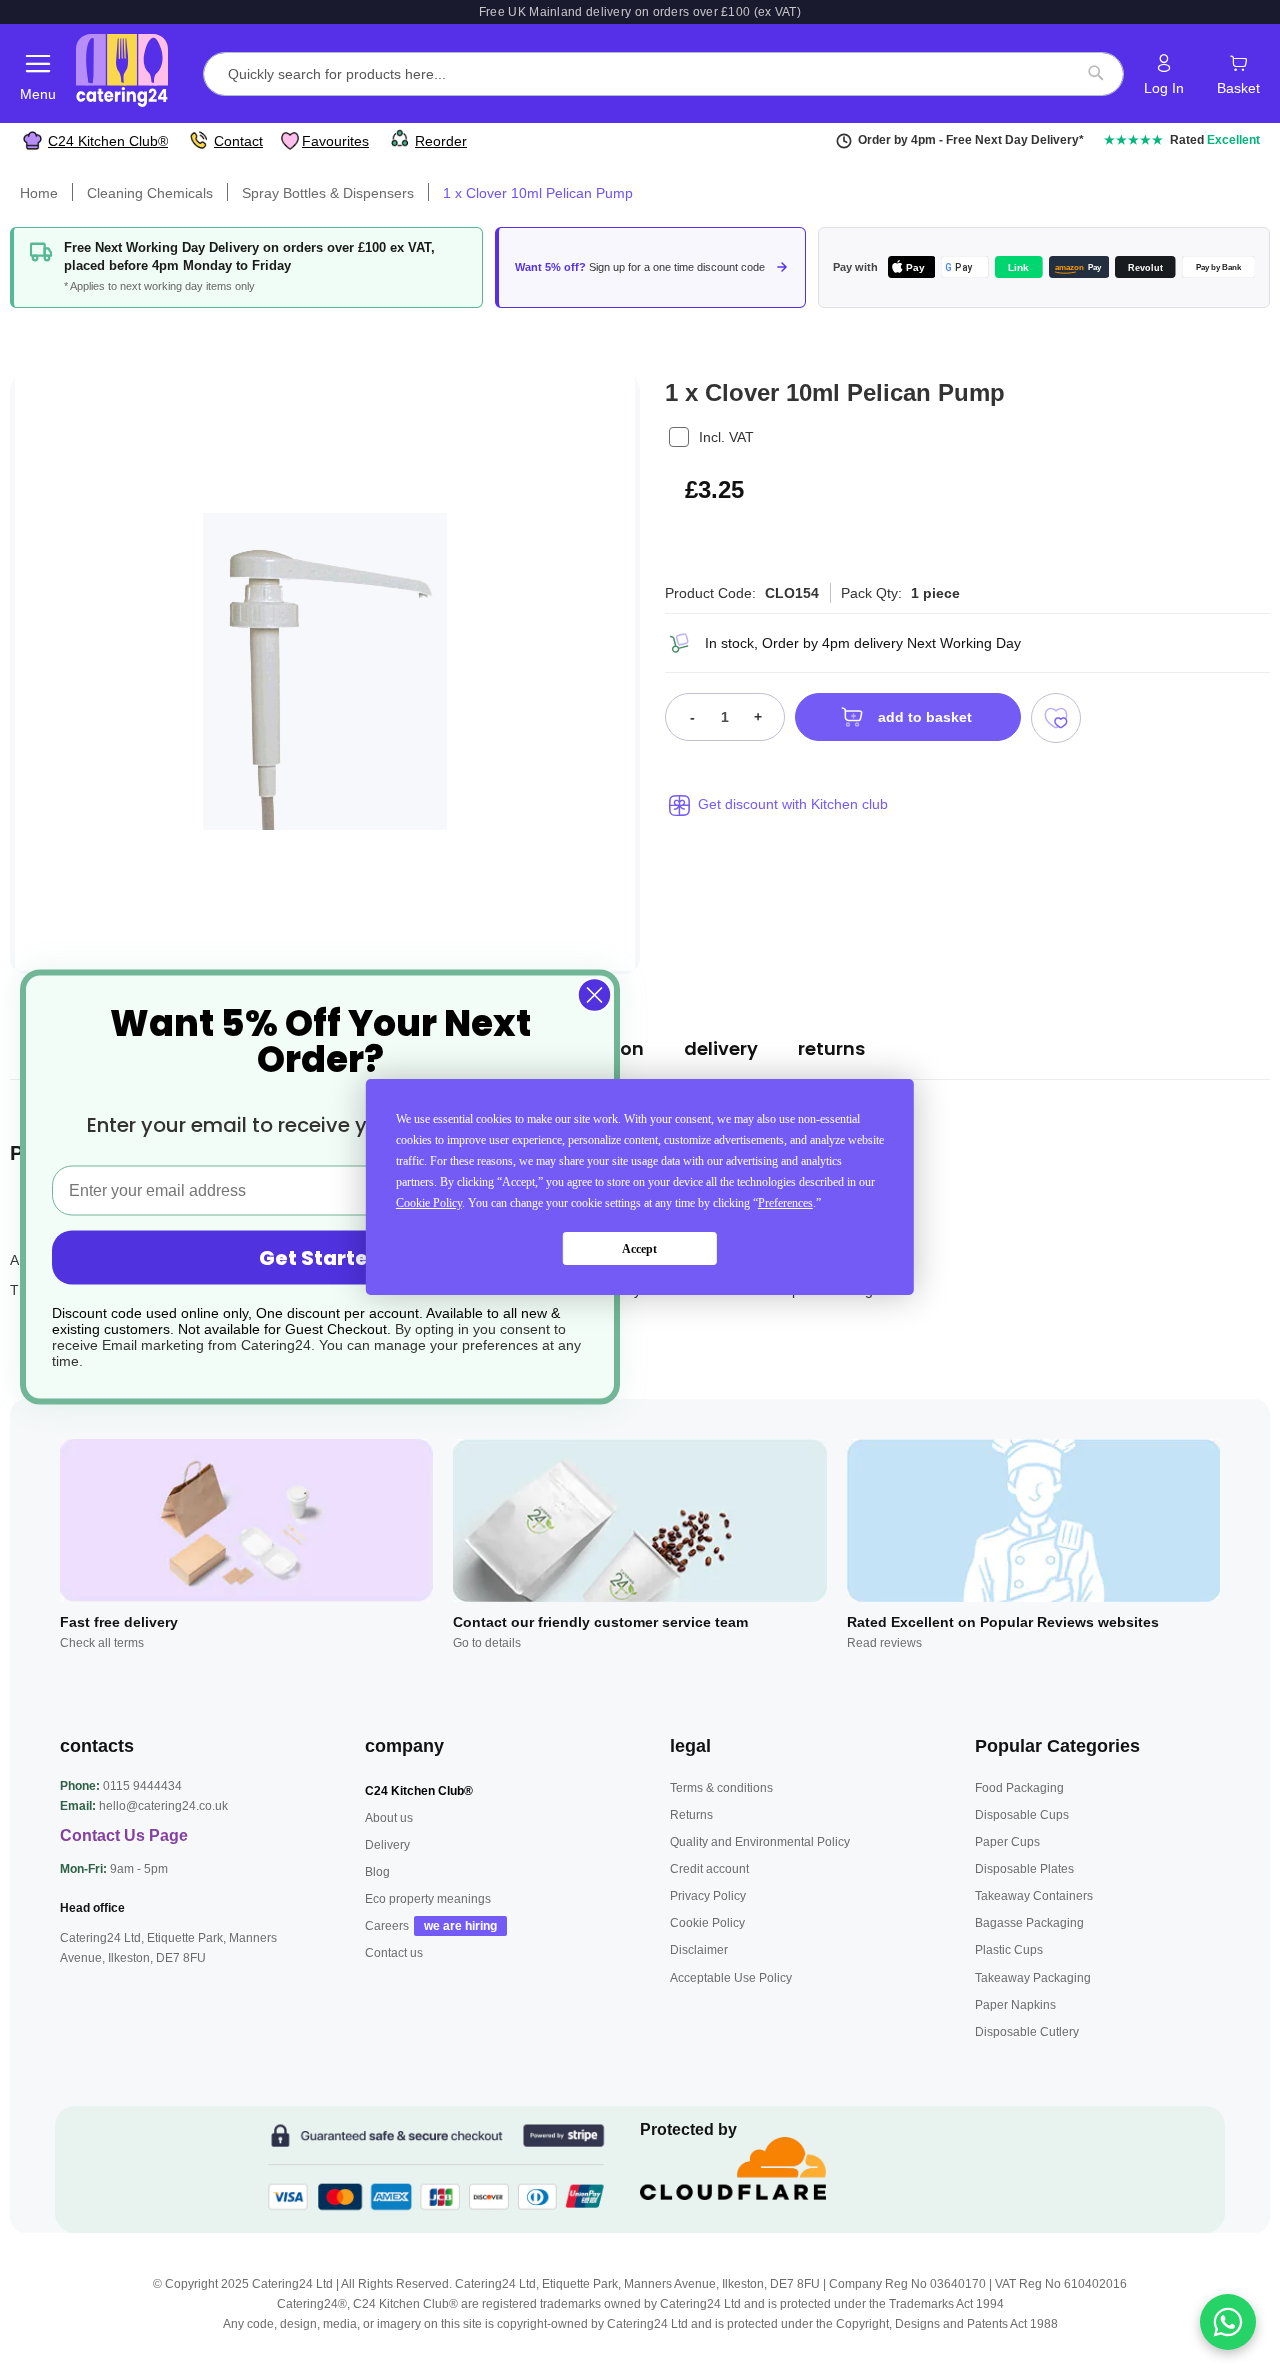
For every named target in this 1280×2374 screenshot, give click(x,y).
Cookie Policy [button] (429, 1203)
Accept (639, 1249)
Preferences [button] (785, 1203)
